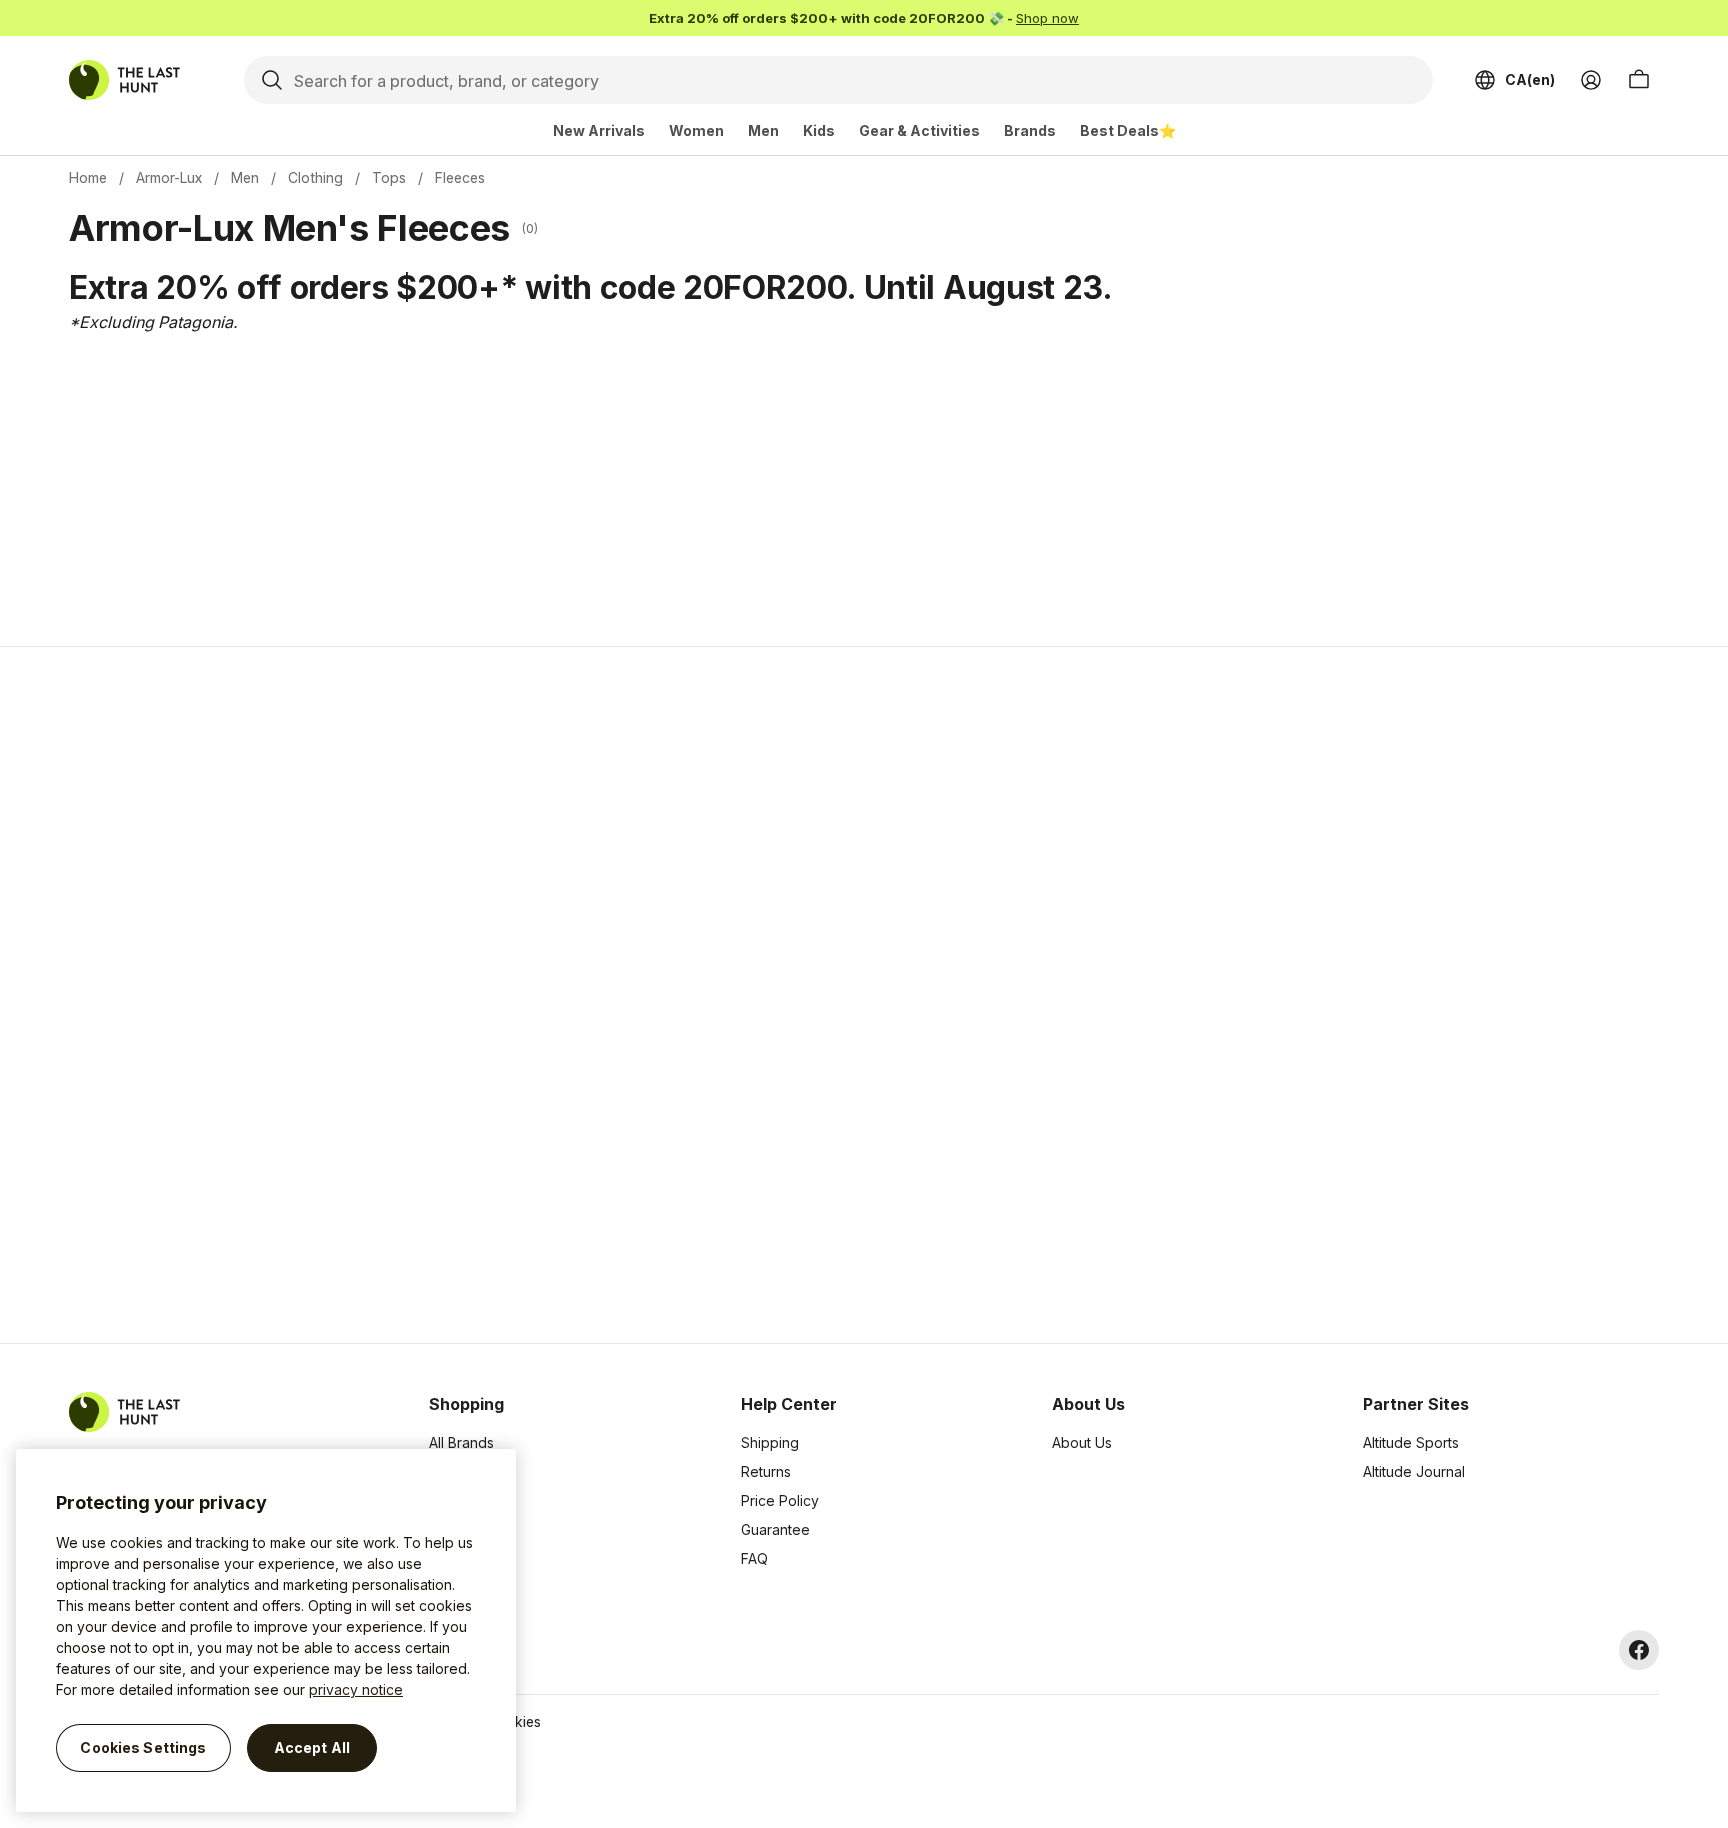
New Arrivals (599, 130)
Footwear (460, 1529)
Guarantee (775, 1529)
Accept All (312, 1747)
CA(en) (1530, 79)
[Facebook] (1639, 1650)
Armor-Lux (169, 177)
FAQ (754, 1558)
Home (88, 177)
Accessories (469, 1500)
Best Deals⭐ (1128, 130)
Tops (389, 177)
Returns (766, 1471)
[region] (266, 1630)
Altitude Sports (1411, 1442)
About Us (1082, 1442)
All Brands (461, 1442)
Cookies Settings (143, 1747)
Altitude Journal (1414, 1471)
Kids (819, 130)
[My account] (1591, 80)
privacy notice (356, 1689)
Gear (445, 1558)
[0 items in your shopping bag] (1639, 80)
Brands (1030, 130)
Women (696, 130)
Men (763, 130)
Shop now (1047, 18)
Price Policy (780, 1500)
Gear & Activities (919, 130)
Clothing (315, 177)
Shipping (770, 1442)
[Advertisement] (546, 995)
